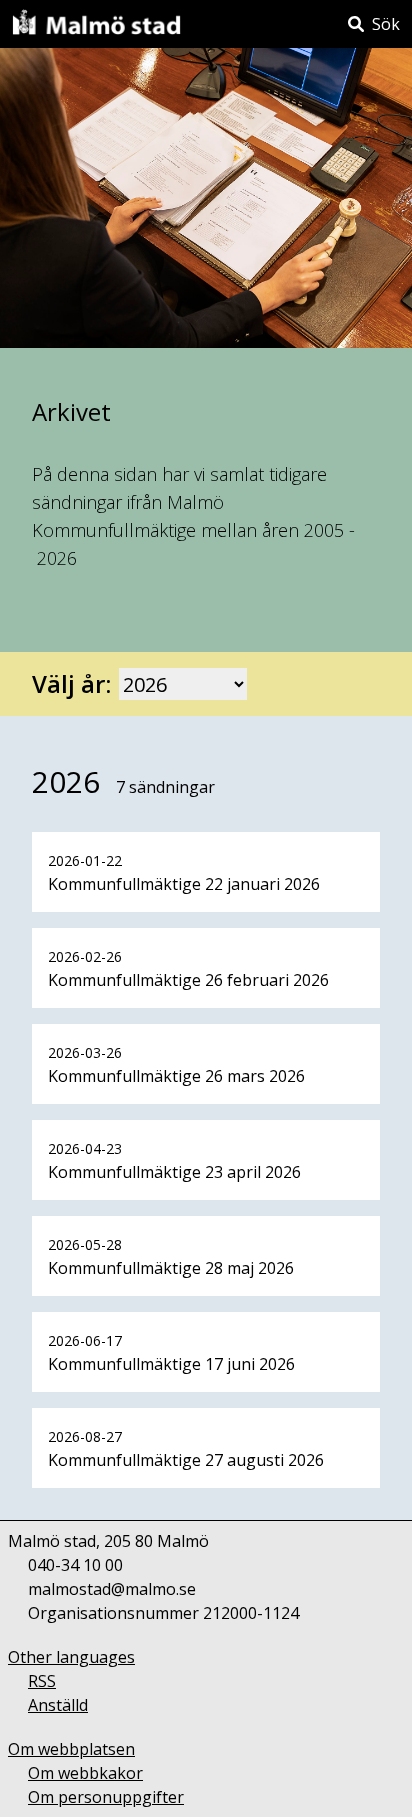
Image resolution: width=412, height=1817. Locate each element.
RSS (42, 1681)
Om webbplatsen (71, 1749)
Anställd (58, 1705)
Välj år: (71, 684)
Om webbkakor (85, 1773)
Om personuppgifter (106, 1797)
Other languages (71, 1657)
